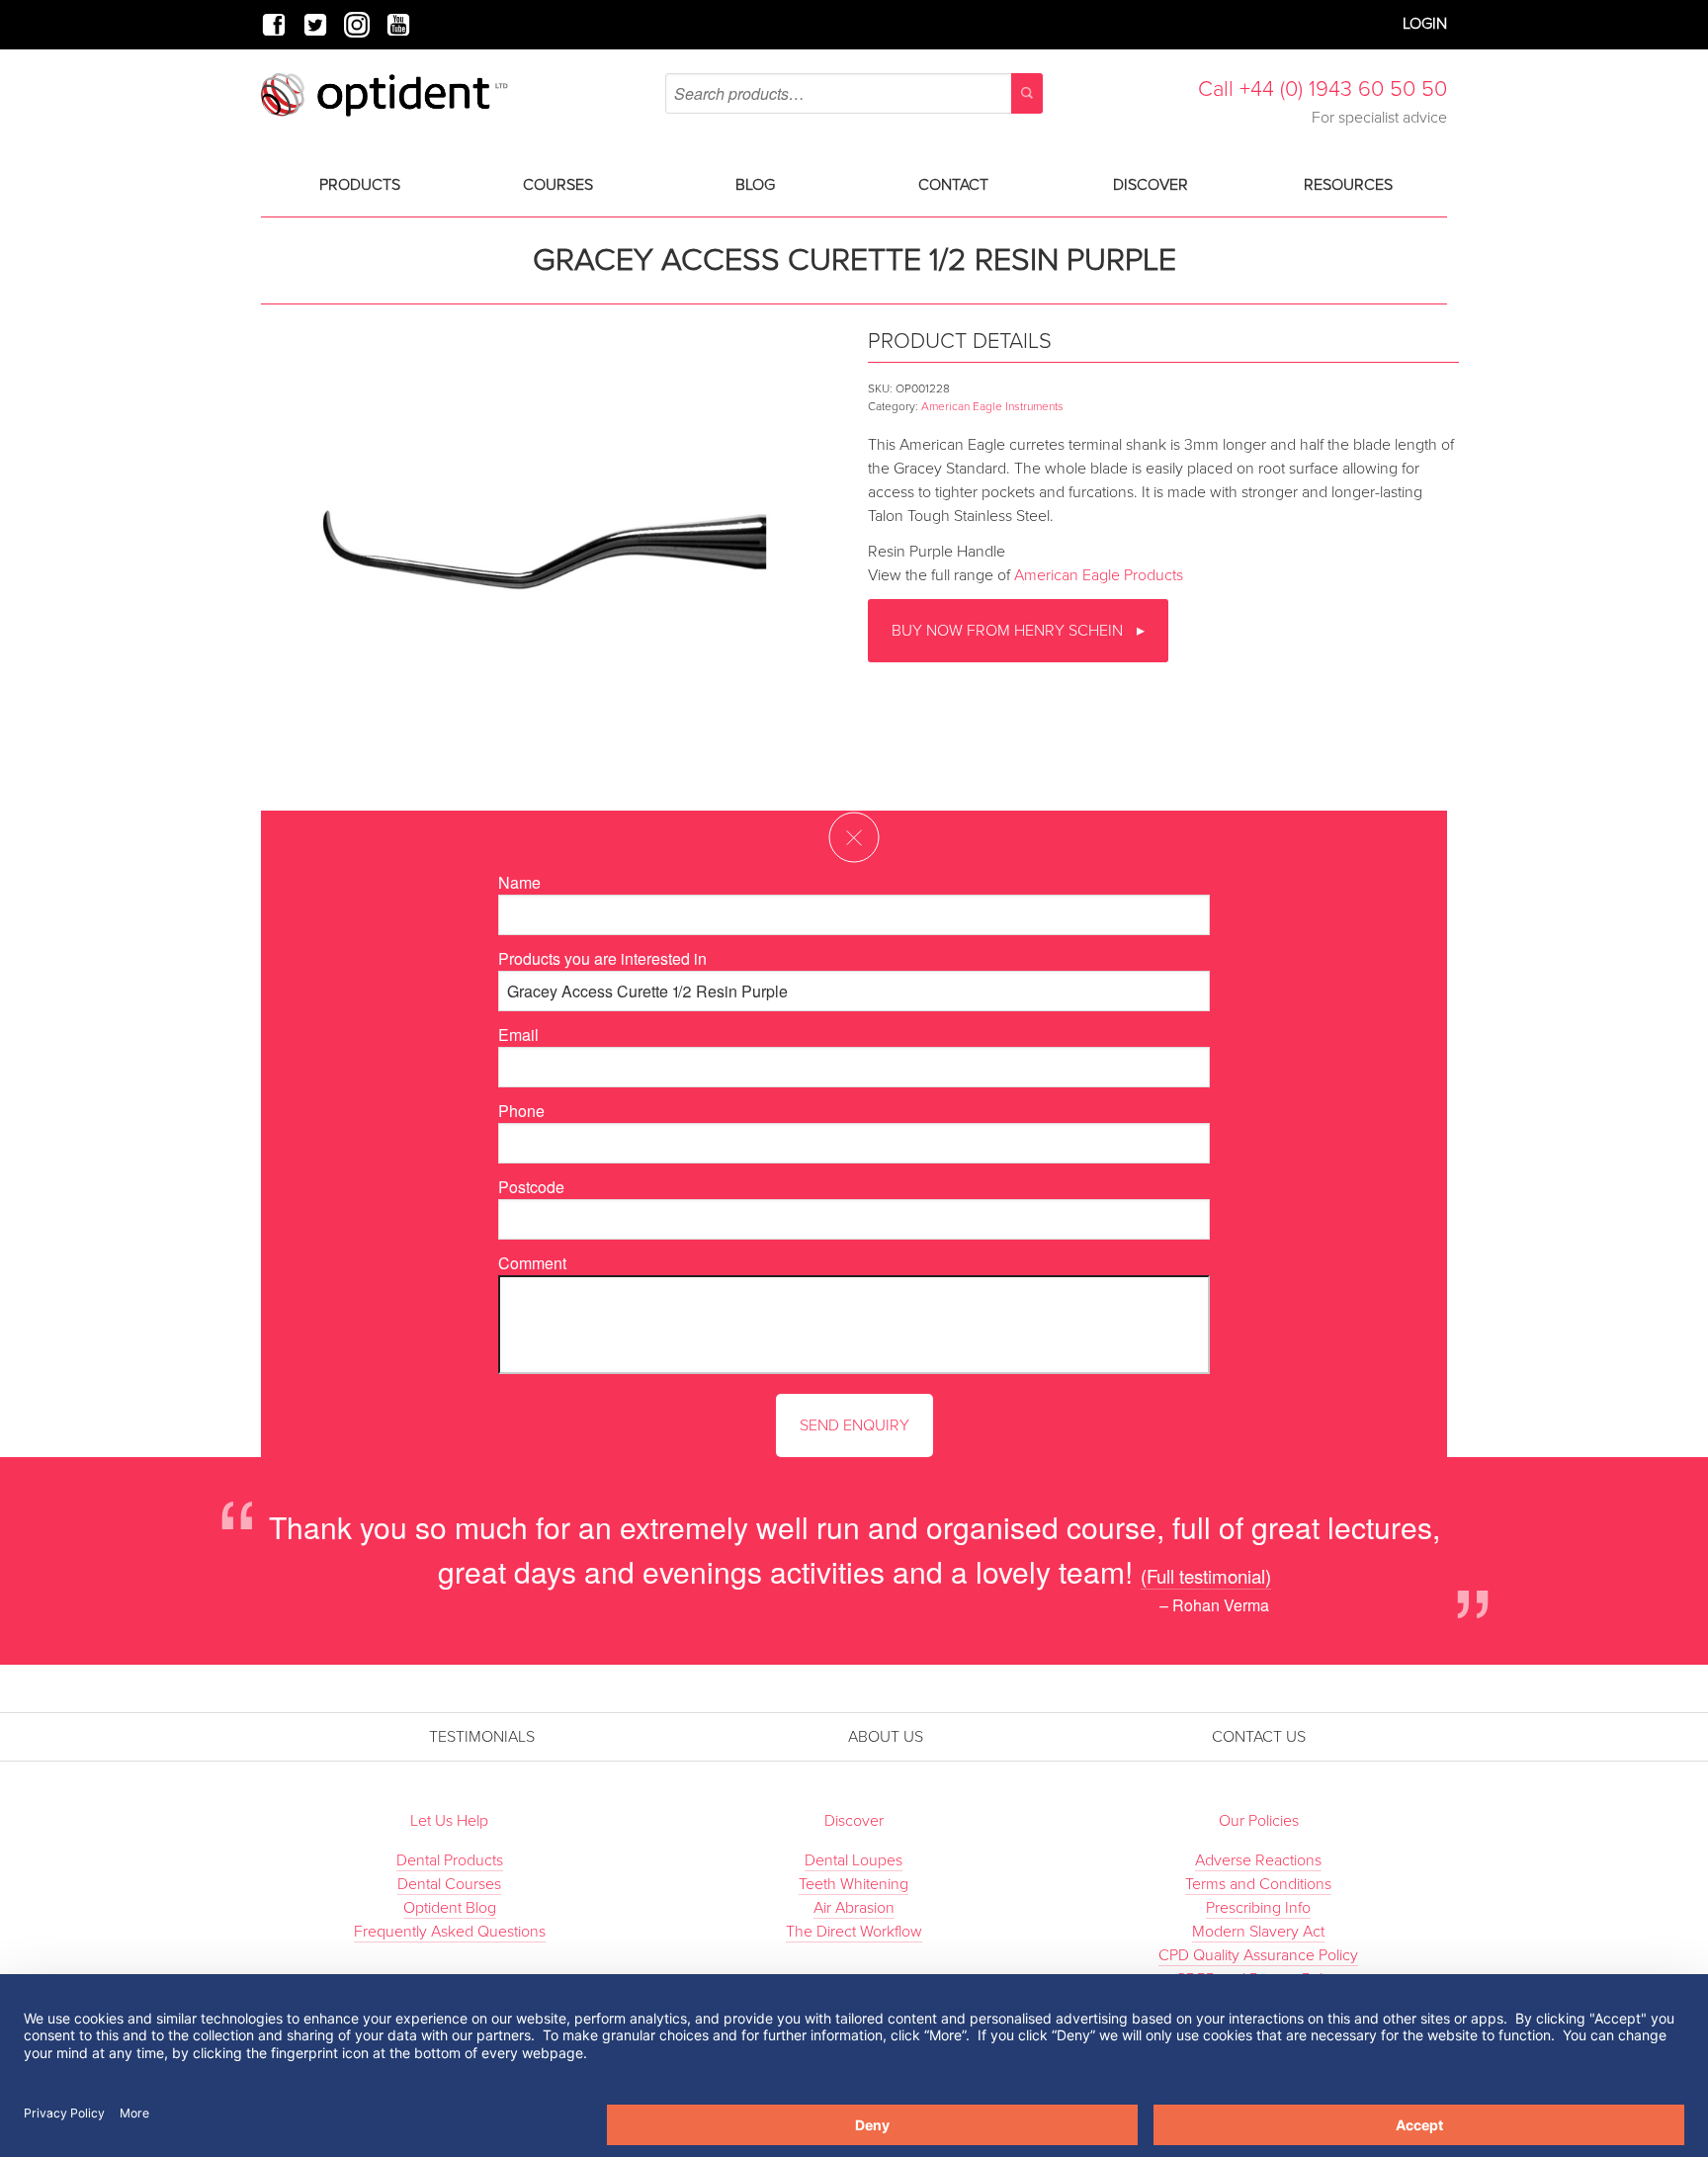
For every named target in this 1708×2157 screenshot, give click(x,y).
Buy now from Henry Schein (1009, 631)
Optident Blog (450, 1908)
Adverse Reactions (1258, 1860)
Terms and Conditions (1258, 1884)
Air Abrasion (854, 1908)
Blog (755, 185)
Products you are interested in (602, 958)
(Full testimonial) (1206, 1575)
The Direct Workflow (854, 1932)
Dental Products (450, 1860)
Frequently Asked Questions (450, 1932)
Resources (1348, 185)
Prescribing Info (1258, 1908)
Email (518, 1035)
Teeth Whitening (854, 1884)
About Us (886, 1737)
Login (1425, 24)
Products (360, 185)
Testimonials (482, 1737)
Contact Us (1259, 1737)
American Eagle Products (1099, 575)
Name (519, 882)
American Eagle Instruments (992, 406)
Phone (521, 1111)
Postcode (531, 1187)
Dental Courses (449, 1884)
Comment (532, 1263)
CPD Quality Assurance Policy (1258, 1955)
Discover (1151, 185)
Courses (558, 185)
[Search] (1027, 93)
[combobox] (854, 93)
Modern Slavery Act (1258, 1932)
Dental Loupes (854, 1860)
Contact (953, 185)
